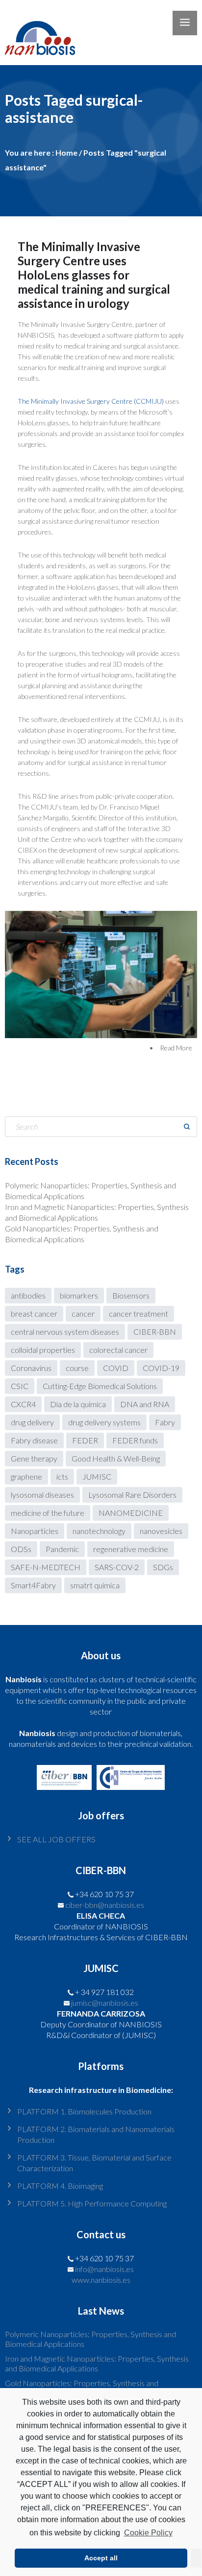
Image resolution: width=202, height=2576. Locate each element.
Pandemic (62, 1549)
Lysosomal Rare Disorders (132, 1495)
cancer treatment (139, 1313)
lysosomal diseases (42, 1495)
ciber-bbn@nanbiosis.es (105, 1905)
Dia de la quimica (78, 1404)
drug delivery (32, 1422)
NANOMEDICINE (131, 1513)
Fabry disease (34, 1440)
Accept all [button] (101, 2558)
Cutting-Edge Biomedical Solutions (100, 1386)
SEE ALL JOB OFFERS (56, 1839)
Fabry (165, 1422)
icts (62, 1476)
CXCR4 (23, 1404)
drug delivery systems (104, 1422)
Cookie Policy (148, 2533)
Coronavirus (31, 1368)
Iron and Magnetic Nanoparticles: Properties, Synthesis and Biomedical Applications (97, 2363)
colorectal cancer (118, 1350)
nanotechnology (99, 1531)
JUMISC (97, 1476)
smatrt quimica (95, 1585)
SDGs (163, 1567)
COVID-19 (161, 1368)
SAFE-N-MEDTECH (46, 1567)
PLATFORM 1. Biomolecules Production (84, 2111)
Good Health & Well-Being (116, 1458)
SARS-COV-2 (117, 1567)
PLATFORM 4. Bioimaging (60, 2186)
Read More (176, 1048)
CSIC (20, 1386)
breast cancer (34, 1313)
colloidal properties (43, 1350)
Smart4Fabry (33, 1585)
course (77, 1368)
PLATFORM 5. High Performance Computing (92, 2203)
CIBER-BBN (155, 1332)
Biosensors (131, 1295)
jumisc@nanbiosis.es (105, 2003)
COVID (116, 1368)
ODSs (21, 1549)
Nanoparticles (35, 1531)
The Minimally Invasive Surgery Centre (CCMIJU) (91, 401)
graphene (26, 1476)
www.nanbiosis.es (101, 2280)
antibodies (28, 1295)
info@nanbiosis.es (104, 2269)
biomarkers (79, 1295)
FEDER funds (135, 1440)
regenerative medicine (131, 1549)
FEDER (85, 1440)
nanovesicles (161, 1531)
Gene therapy (34, 1458)
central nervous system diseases (65, 1332)
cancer (83, 1313)
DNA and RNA (145, 1404)
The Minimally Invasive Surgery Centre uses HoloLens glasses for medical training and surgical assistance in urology (94, 275)
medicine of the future (48, 1513)
